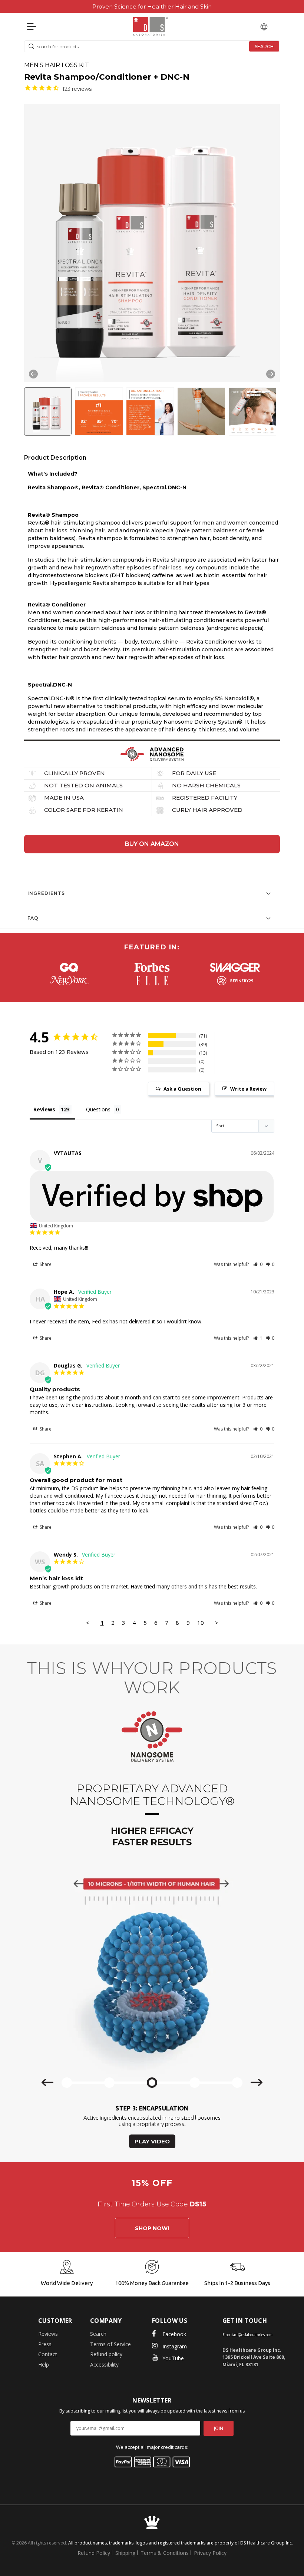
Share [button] (45, 1264)
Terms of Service (110, 2344)
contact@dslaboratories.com (249, 2335)
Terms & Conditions (165, 2553)
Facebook (174, 2334)
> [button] (217, 1623)
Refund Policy (94, 2553)
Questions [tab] (98, 1109)
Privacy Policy (210, 2553)
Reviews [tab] (44, 1109)
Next (271, 374)
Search (98, 2334)
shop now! (152, 2228)
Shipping (125, 2553)
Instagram (175, 2346)
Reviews (48, 2334)
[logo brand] (69, 967)
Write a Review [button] (248, 1089)
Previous (33, 374)
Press (45, 2344)
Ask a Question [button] (182, 1089)
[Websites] (264, 26)
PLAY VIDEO (152, 2141)
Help (44, 2365)
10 (201, 1623)
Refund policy (106, 2354)
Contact (48, 2354)
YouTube (173, 2358)
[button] (48, 413)
